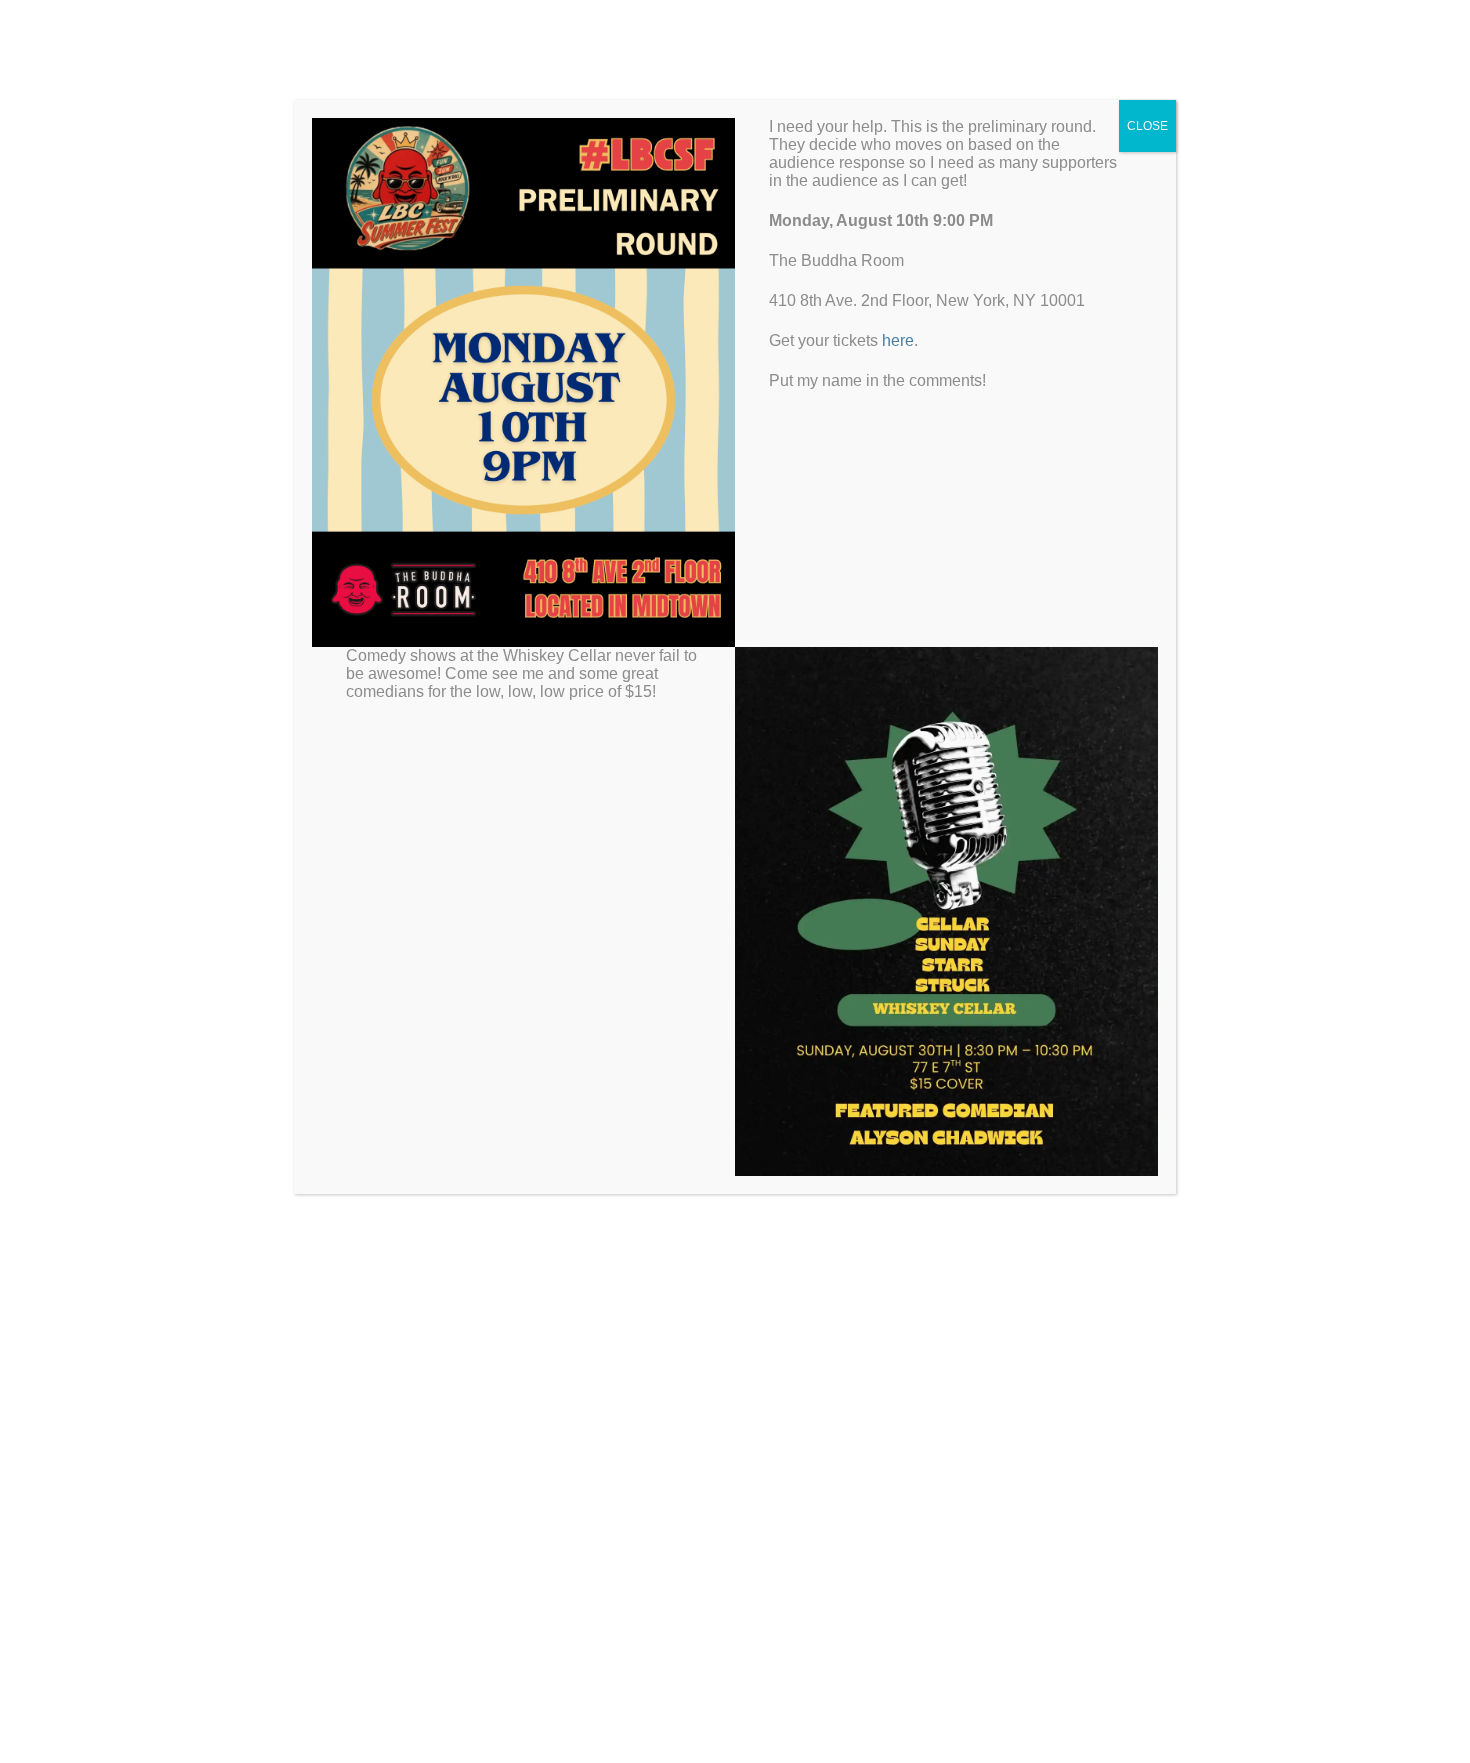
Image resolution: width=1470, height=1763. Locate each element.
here (898, 340)
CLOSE (1147, 126)
